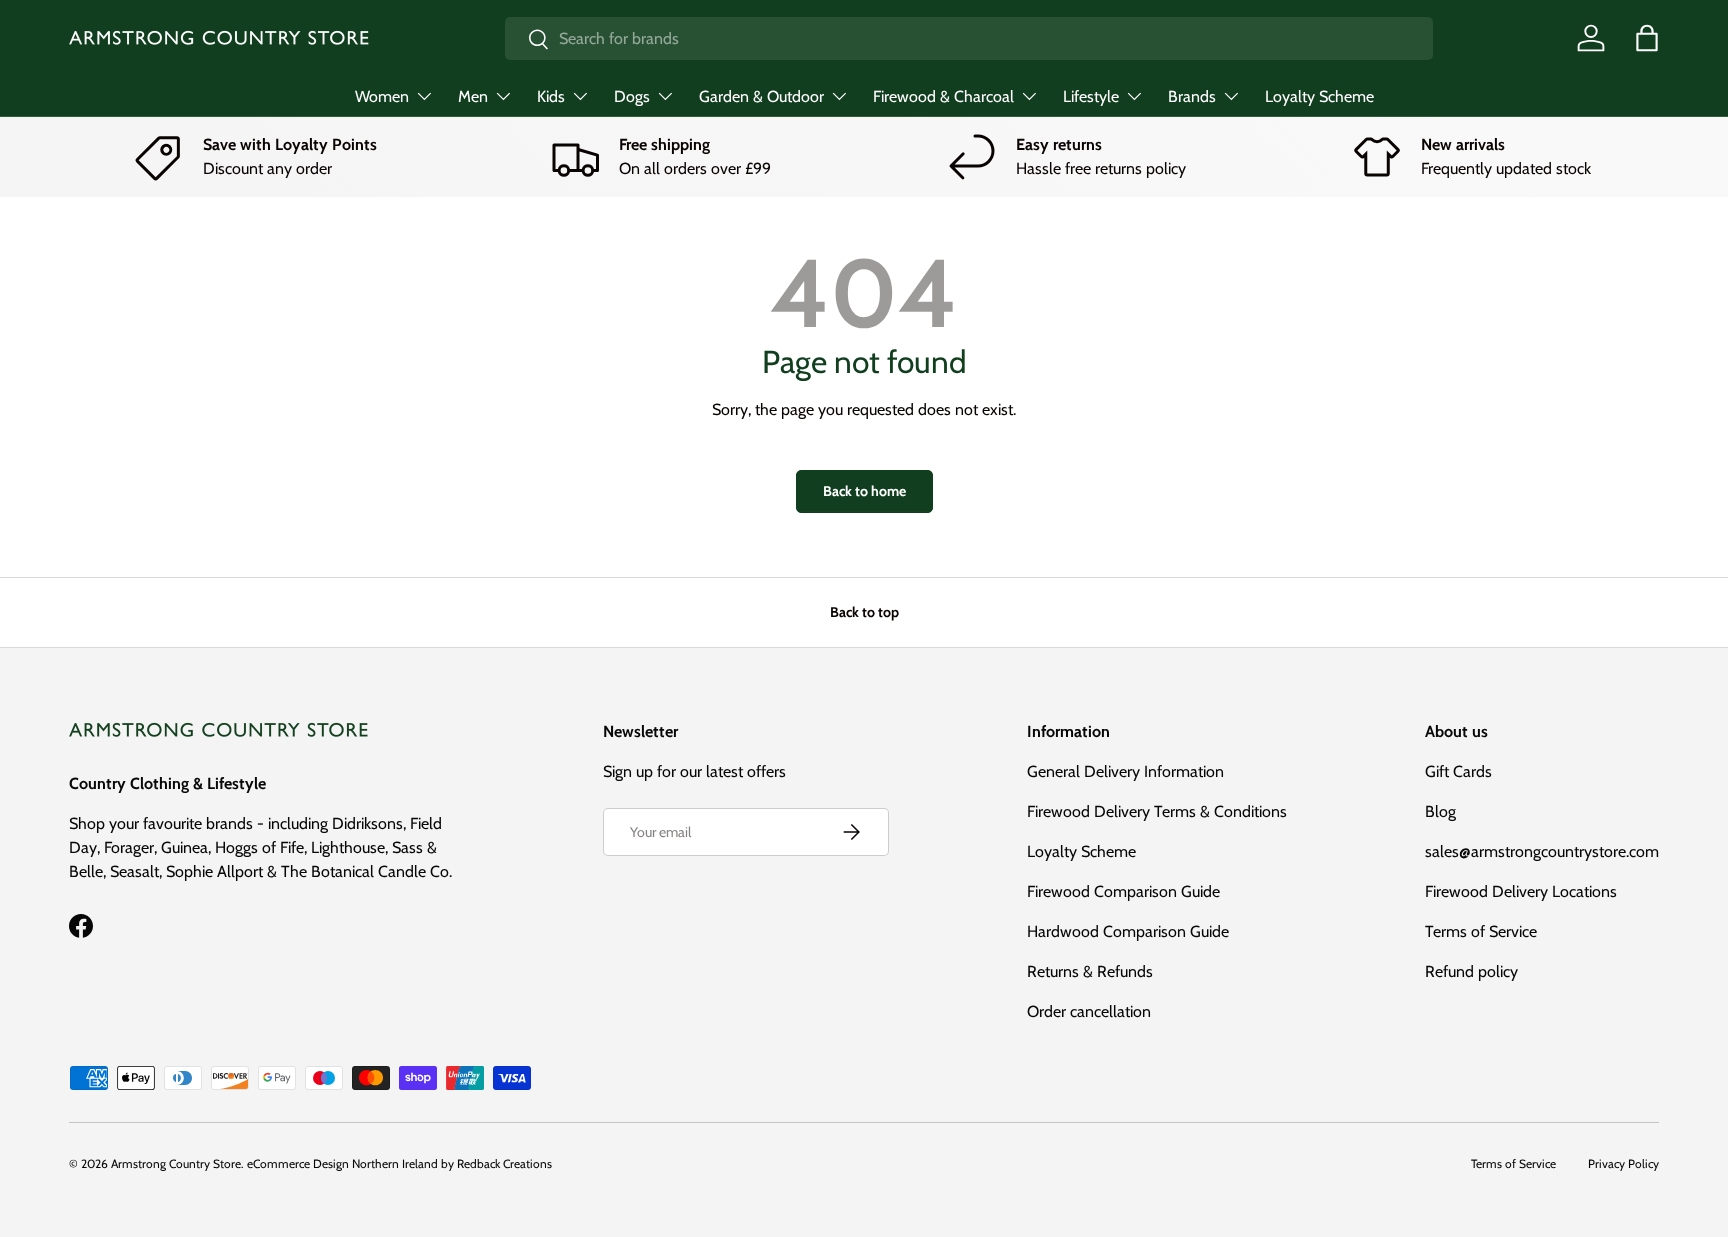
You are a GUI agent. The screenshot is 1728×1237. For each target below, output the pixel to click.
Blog (1440, 811)
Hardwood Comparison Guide (1128, 931)
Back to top (864, 612)
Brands (1192, 96)
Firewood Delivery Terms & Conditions (1157, 811)
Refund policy (1471, 971)
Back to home (864, 491)
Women (382, 96)
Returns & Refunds (1090, 971)
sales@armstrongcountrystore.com (1542, 851)
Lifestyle (1091, 96)
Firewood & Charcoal (943, 96)
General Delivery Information (1125, 771)
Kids (551, 96)
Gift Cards (1458, 771)
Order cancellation (1089, 1011)
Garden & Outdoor (761, 96)
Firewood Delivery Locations (1521, 891)
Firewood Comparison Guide (1123, 891)
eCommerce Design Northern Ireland (342, 1163)
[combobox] (968, 38)
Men (473, 96)
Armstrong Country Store (176, 1163)
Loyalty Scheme (1319, 96)
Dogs (632, 96)
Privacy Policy (1623, 1163)
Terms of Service (1481, 931)
